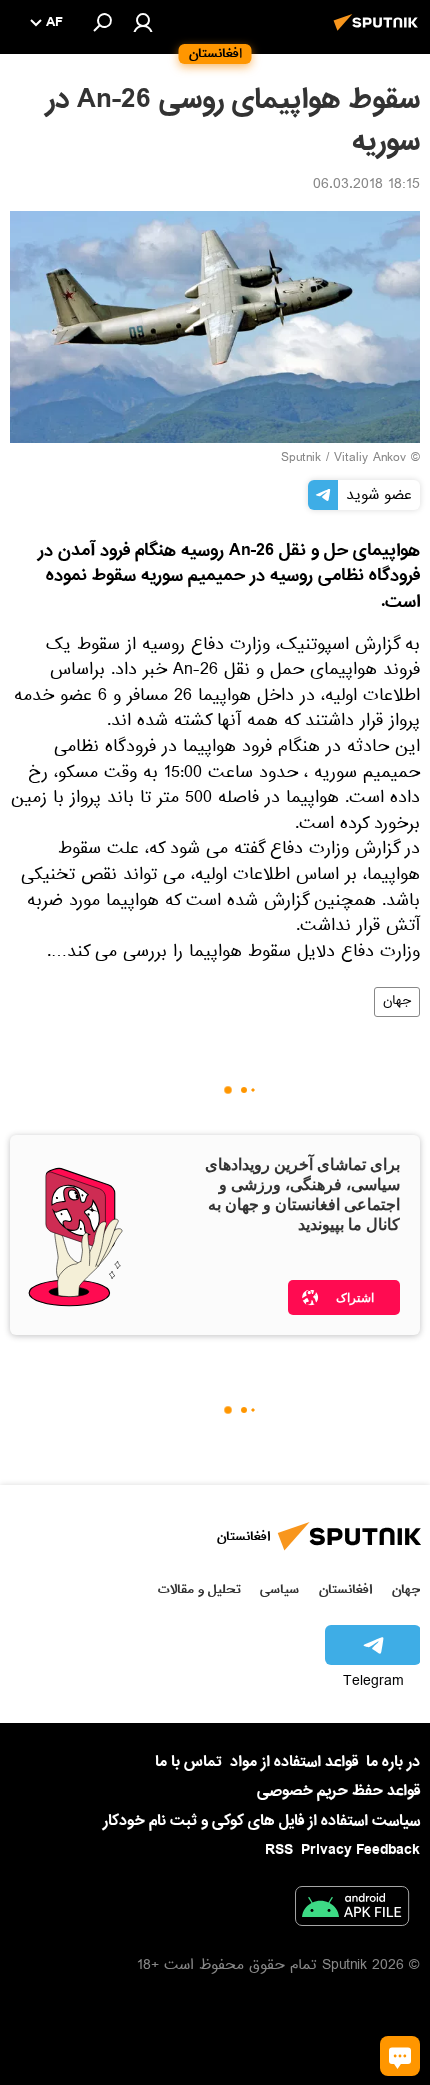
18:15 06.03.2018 (366, 186)
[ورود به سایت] (143, 22)
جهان (397, 1002)
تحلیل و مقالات (199, 1589)
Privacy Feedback (360, 1850)
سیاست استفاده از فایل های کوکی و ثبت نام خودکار (261, 1821)
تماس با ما (188, 1762)
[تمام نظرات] (400, 2056)
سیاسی (279, 1589)
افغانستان (345, 1589)
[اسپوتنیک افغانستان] (379, 33)
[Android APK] (352, 1910)
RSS (279, 1850)
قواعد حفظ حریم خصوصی (338, 1791)
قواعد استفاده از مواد (294, 1762)
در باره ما (393, 1762)
